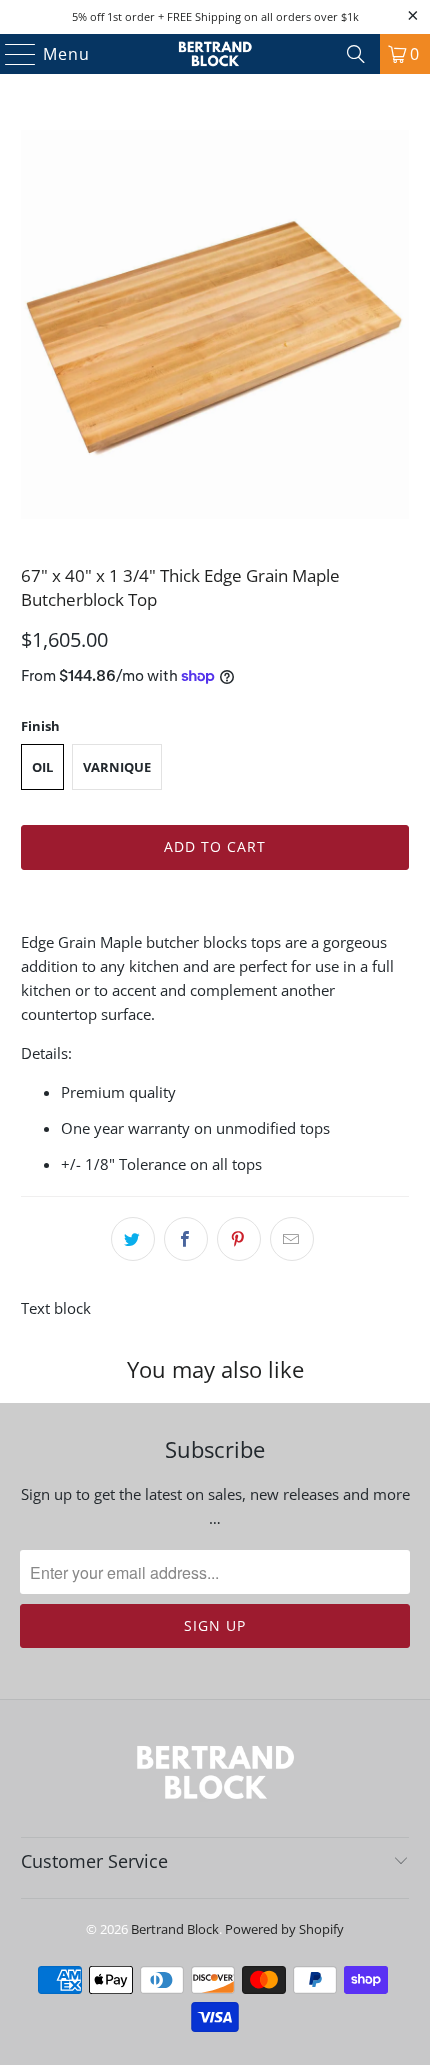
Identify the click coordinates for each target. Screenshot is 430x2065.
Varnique (117, 767)
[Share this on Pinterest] (239, 1239)
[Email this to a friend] (292, 1239)
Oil (42, 767)
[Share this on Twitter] (133, 1239)
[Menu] (11, 54)
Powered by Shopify (284, 1929)
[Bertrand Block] (215, 54)
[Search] (356, 54)
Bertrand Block (175, 1929)
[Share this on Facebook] (186, 1239)
